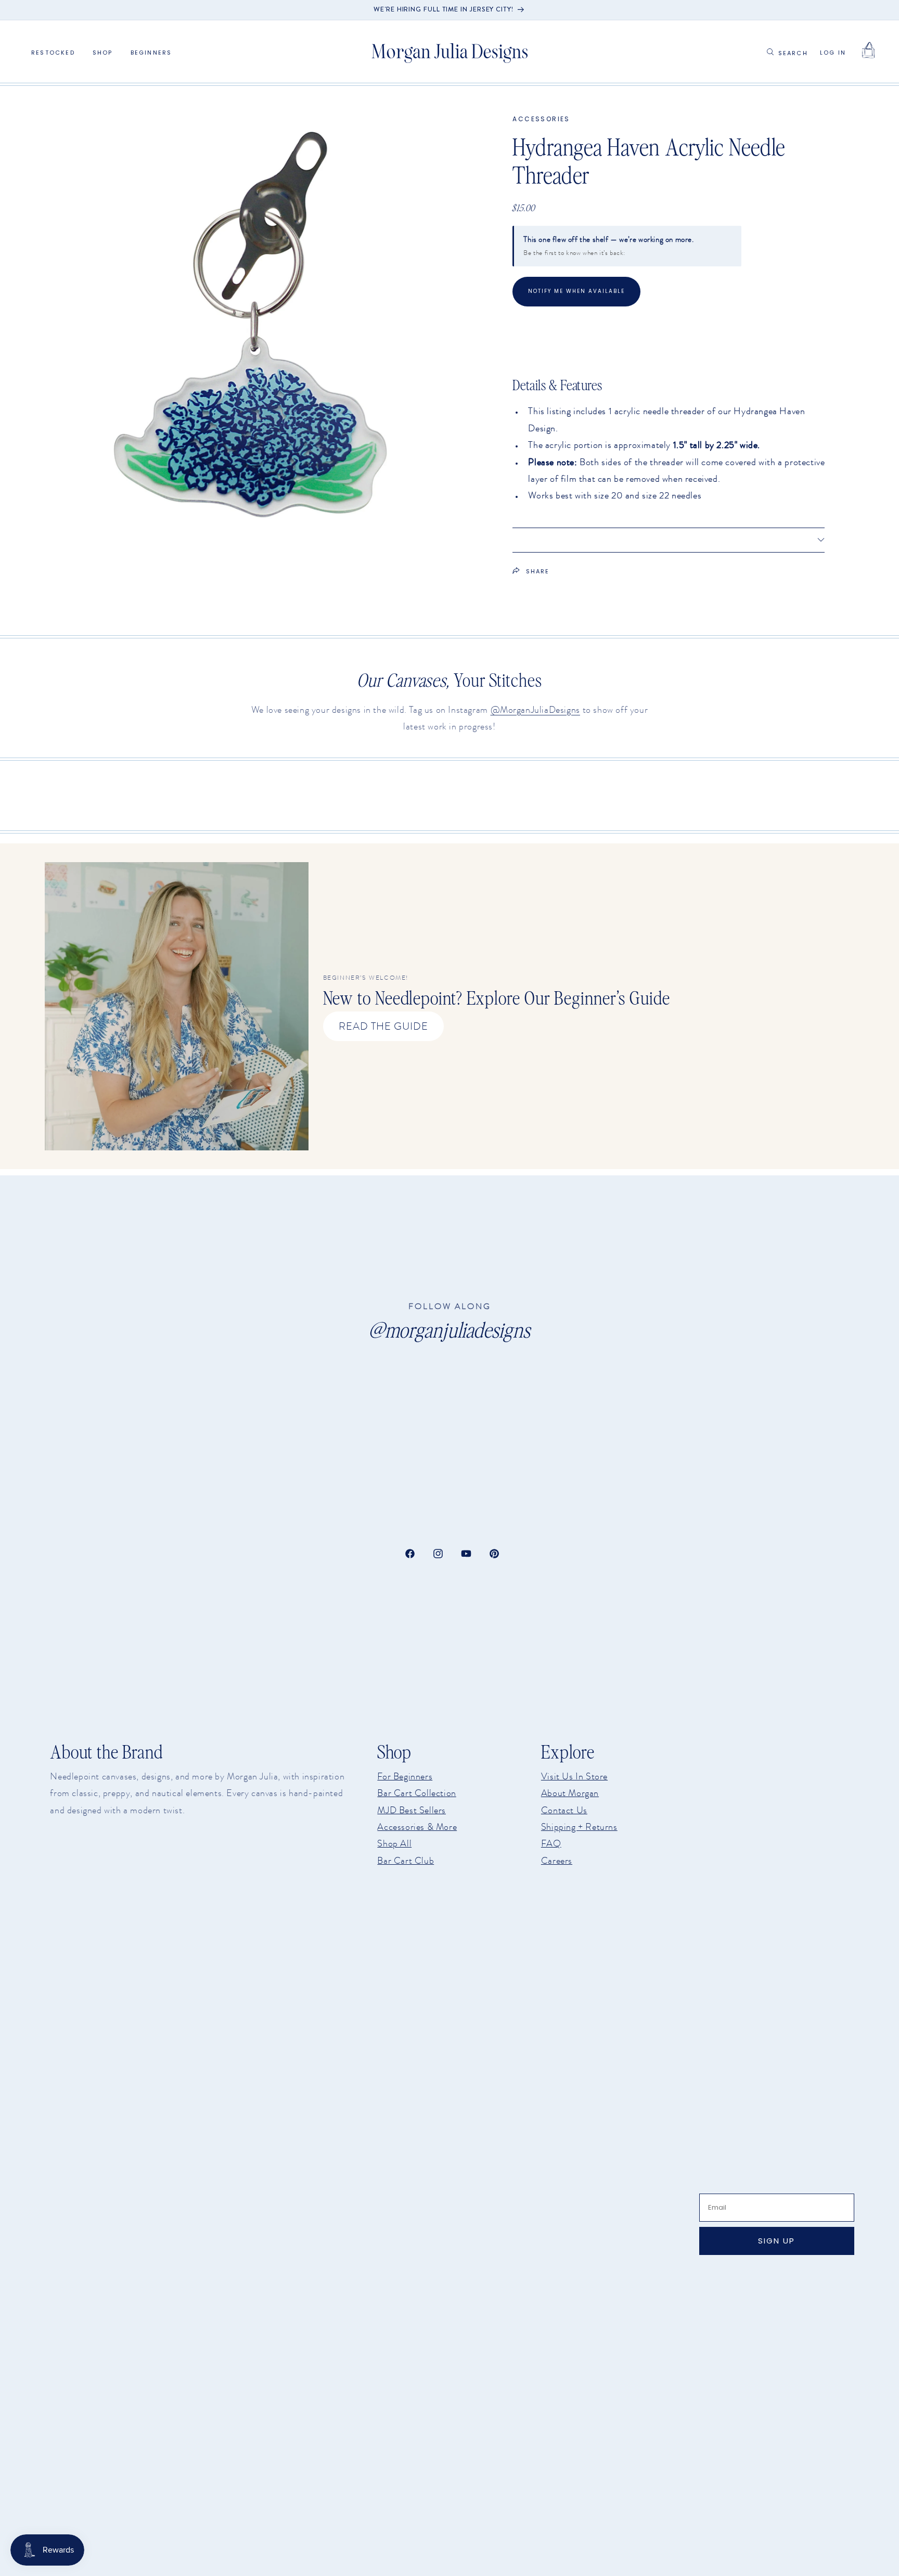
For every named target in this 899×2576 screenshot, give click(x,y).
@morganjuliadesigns (449, 1330)
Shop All (394, 1843)
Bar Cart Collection (416, 1793)
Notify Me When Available (576, 291)
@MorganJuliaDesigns (535, 710)
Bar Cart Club (406, 1861)
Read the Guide (383, 1026)
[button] (103, 53)
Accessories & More (417, 1827)
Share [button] (538, 571)
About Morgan (570, 1793)
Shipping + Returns (579, 1827)
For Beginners (405, 1776)
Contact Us (564, 1810)
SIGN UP (776, 2241)
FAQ (551, 1843)
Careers (557, 1861)
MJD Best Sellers (412, 1810)
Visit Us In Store (574, 1776)
